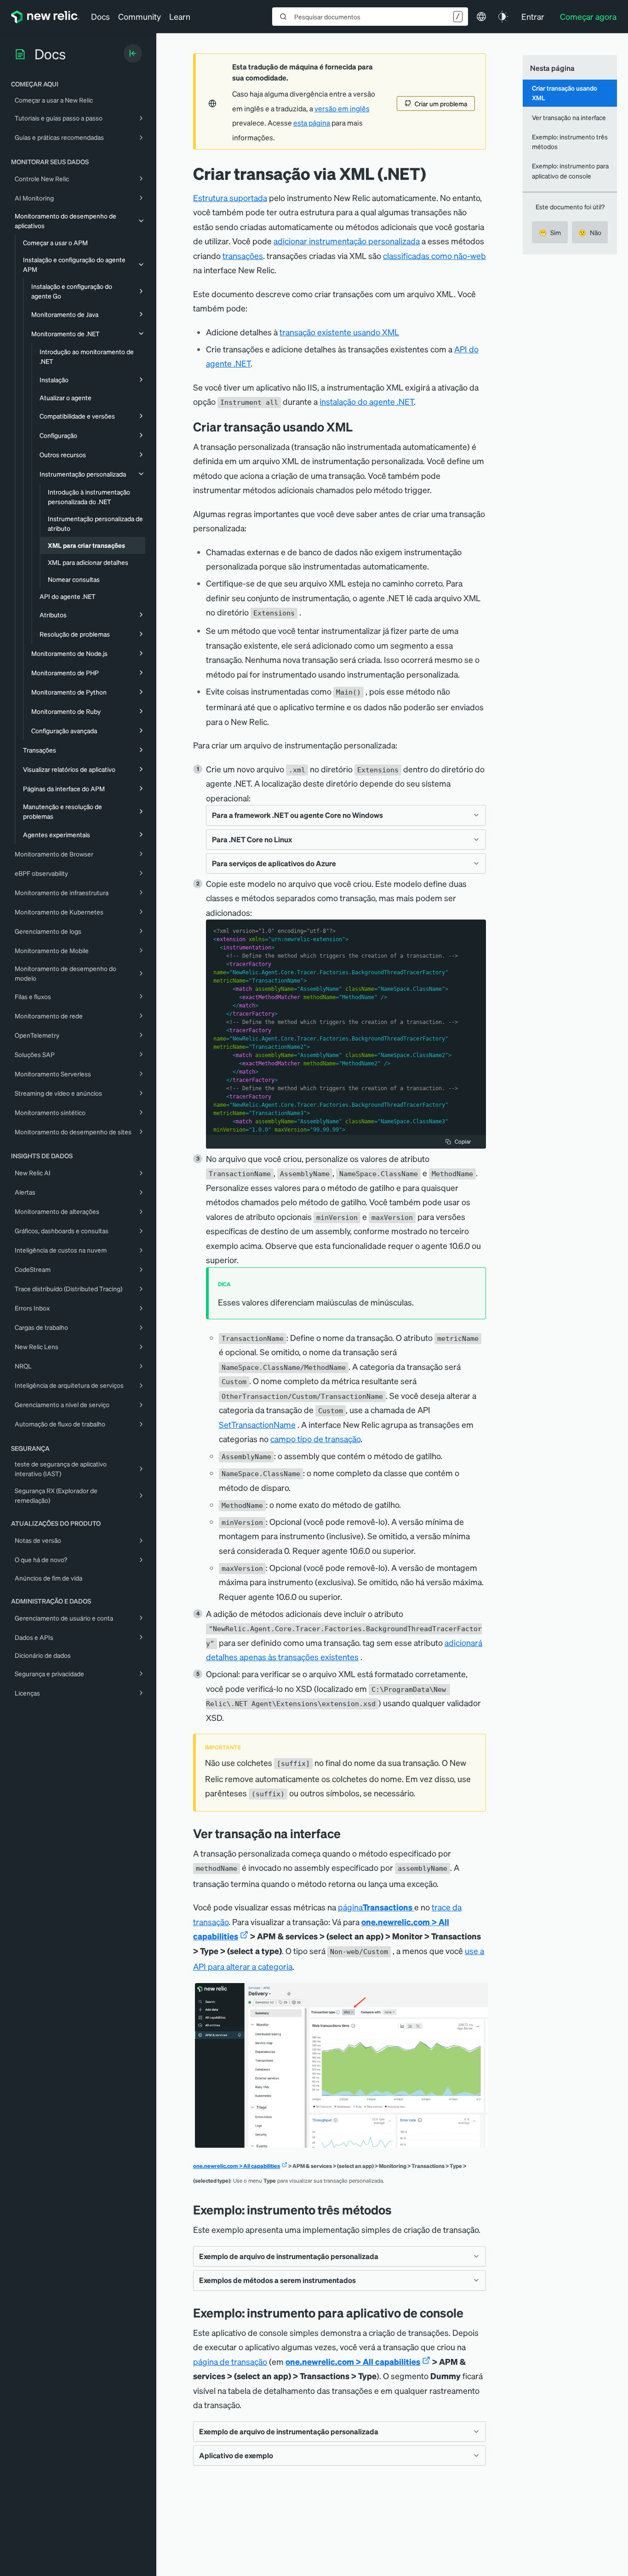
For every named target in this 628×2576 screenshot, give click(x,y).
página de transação (230, 2361)
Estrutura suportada (230, 198)
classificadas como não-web (434, 256)
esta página (312, 123)
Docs (100, 16)
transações (243, 256)
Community (140, 16)
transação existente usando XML (339, 332)
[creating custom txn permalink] (360, 427)
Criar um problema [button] (441, 103)
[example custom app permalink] (470, 2313)
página (375, 1907)
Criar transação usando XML (565, 93)
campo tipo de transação (315, 1439)
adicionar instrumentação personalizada (347, 241)
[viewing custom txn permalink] (348, 1833)
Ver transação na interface (569, 117)
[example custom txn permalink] (399, 2210)
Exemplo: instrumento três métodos (570, 141)
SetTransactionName (257, 1424)
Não (590, 232)
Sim (550, 232)
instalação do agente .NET (367, 401)
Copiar (463, 1141)
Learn (180, 16)
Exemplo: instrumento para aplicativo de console (570, 170)
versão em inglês (342, 109)
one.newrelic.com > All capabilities (237, 2166)
